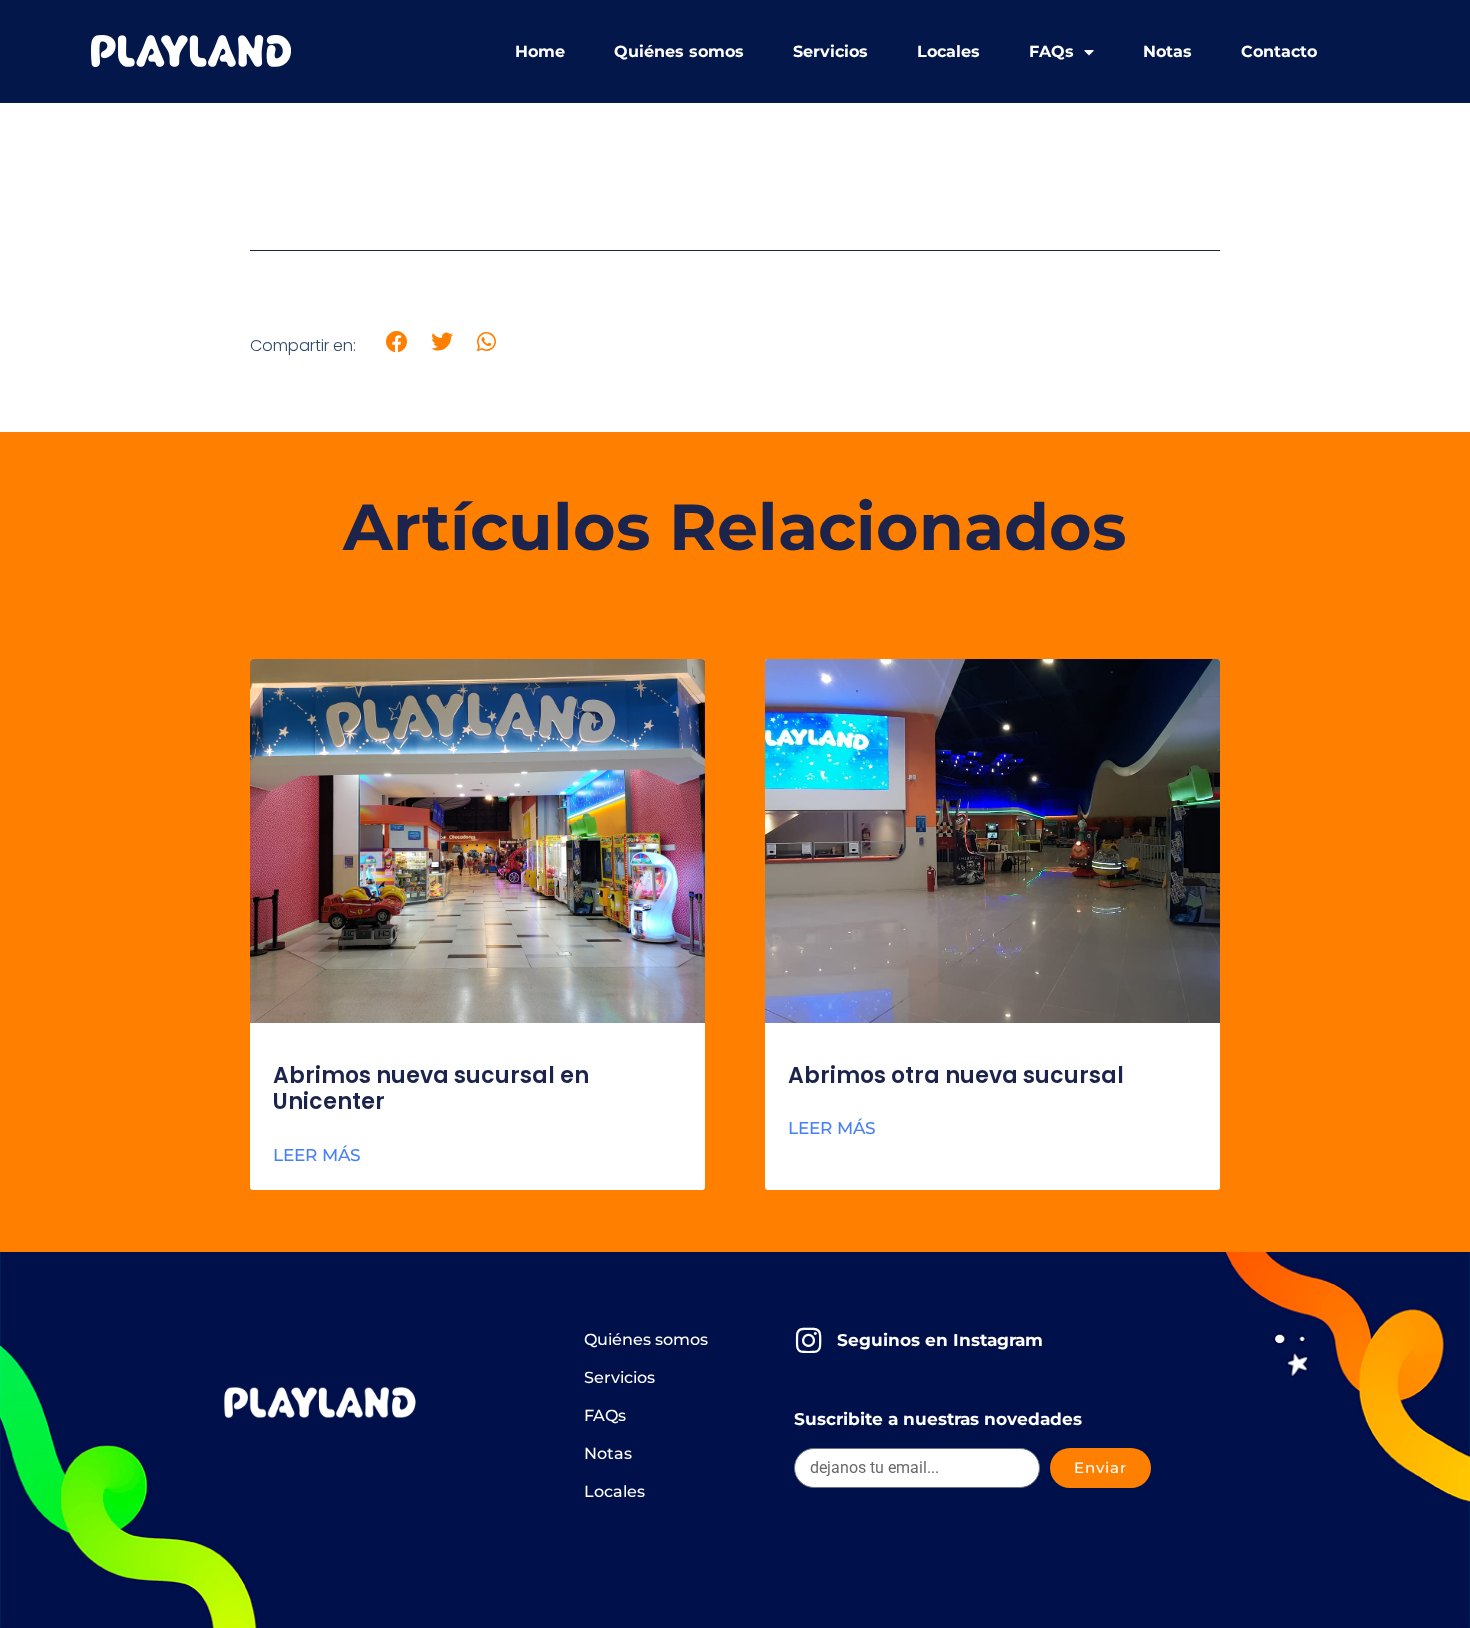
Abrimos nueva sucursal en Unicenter (431, 1088)
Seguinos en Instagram (940, 1340)
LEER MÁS (317, 1155)
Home (540, 51)
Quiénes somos (679, 51)
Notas (1167, 51)
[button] (397, 342)
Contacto (1279, 51)
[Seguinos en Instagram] (808, 1340)
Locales (948, 51)
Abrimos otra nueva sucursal (956, 1075)
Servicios (830, 51)
